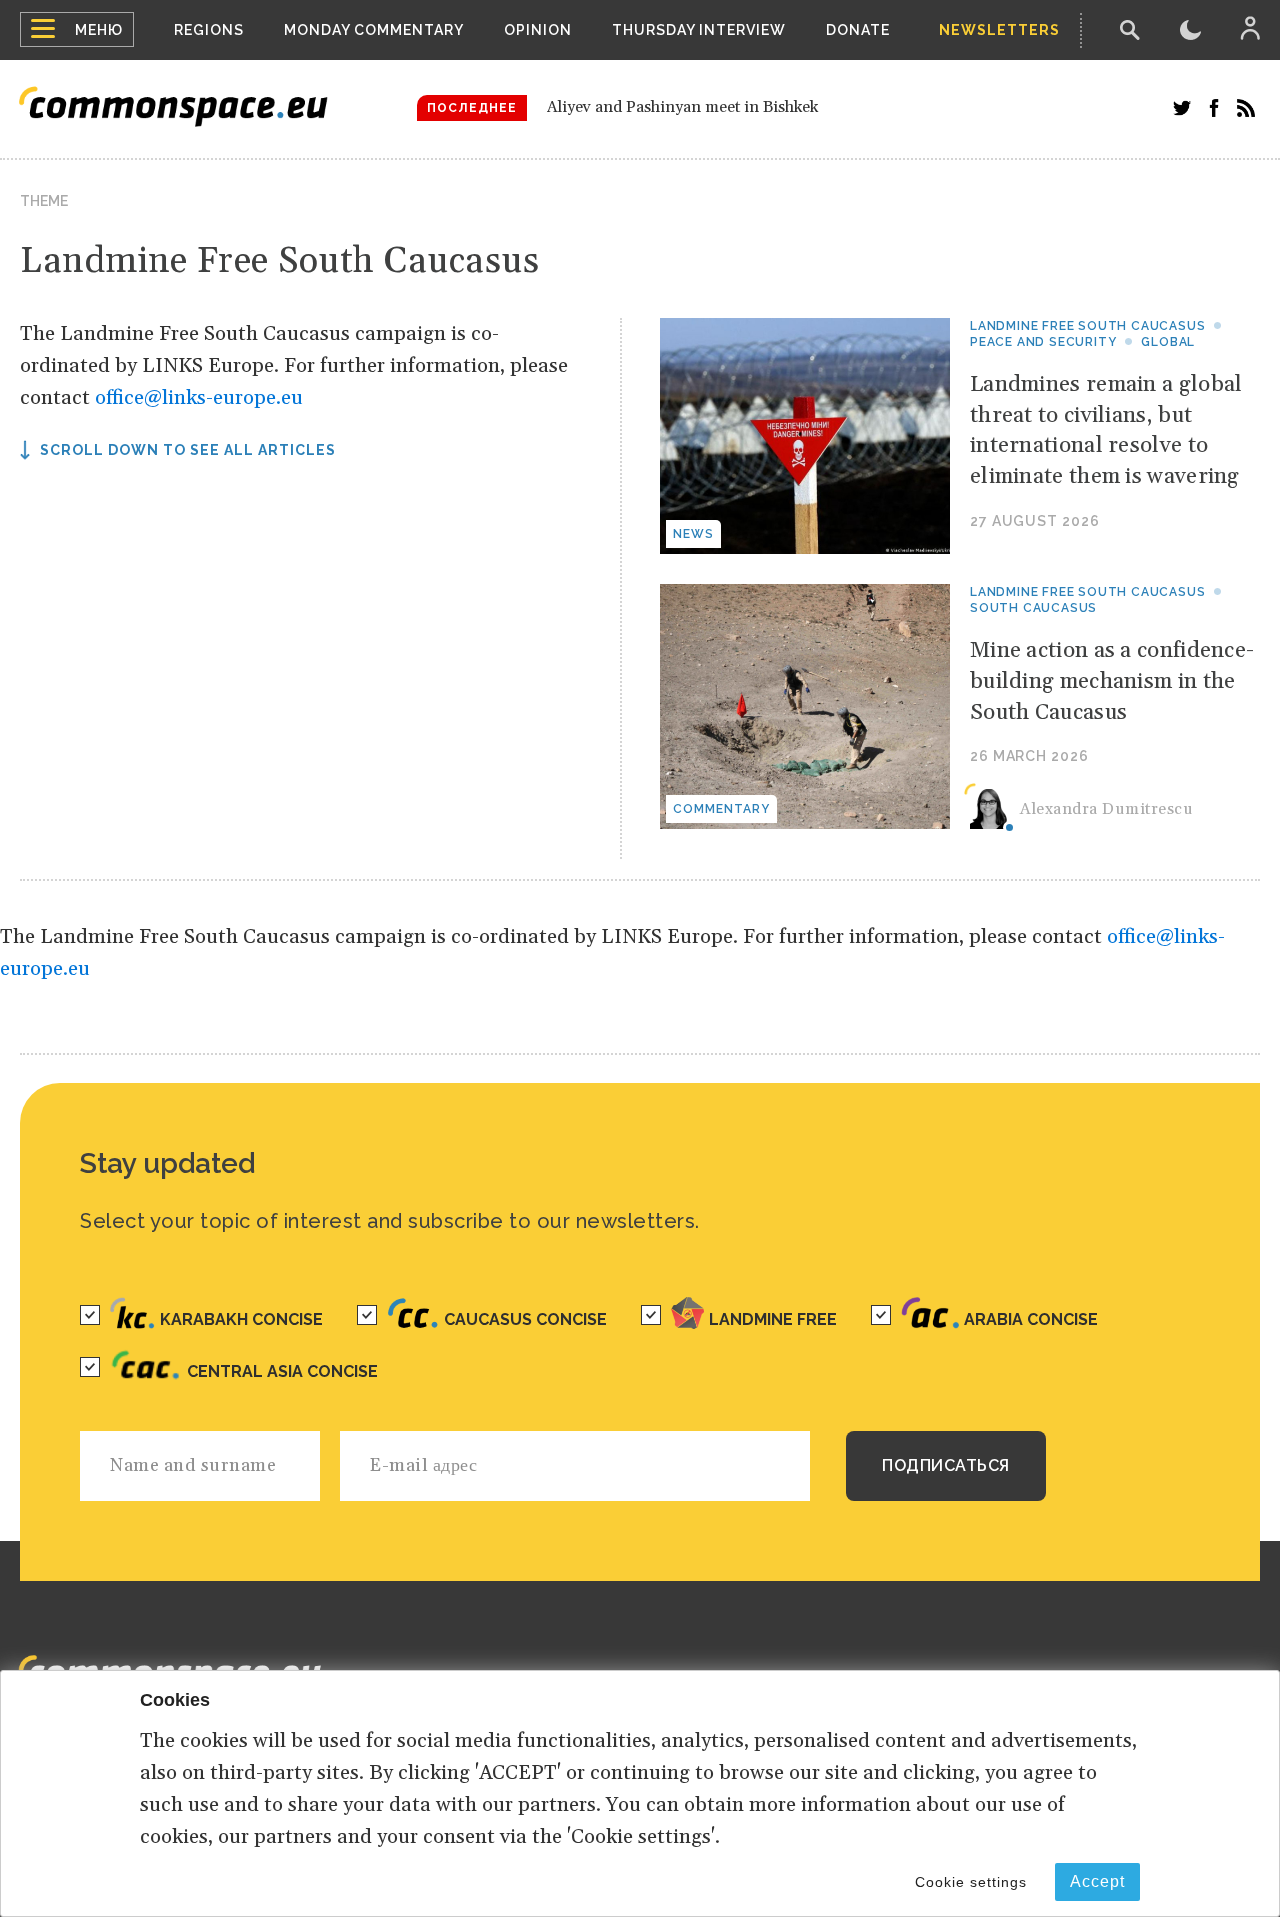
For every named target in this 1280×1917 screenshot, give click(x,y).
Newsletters (999, 30)
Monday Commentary (374, 30)
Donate (858, 30)
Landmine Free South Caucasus (1087, 326)
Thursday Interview (699, 30)
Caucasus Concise (525, 1319)
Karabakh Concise (241, 1319)
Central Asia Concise (282, 1371)
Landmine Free (773, 1319)
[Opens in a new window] (1182, 108)
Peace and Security (1043, 342)
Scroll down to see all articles (188, 450)
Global (1168, 342)
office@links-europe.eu (199, 398)
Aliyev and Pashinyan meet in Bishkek (682, 107)
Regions (209, 30)
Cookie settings (971, 1882)
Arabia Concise (1031, 1319)
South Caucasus (1033, 608)
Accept (1097, 1881)
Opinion (538, 30)
